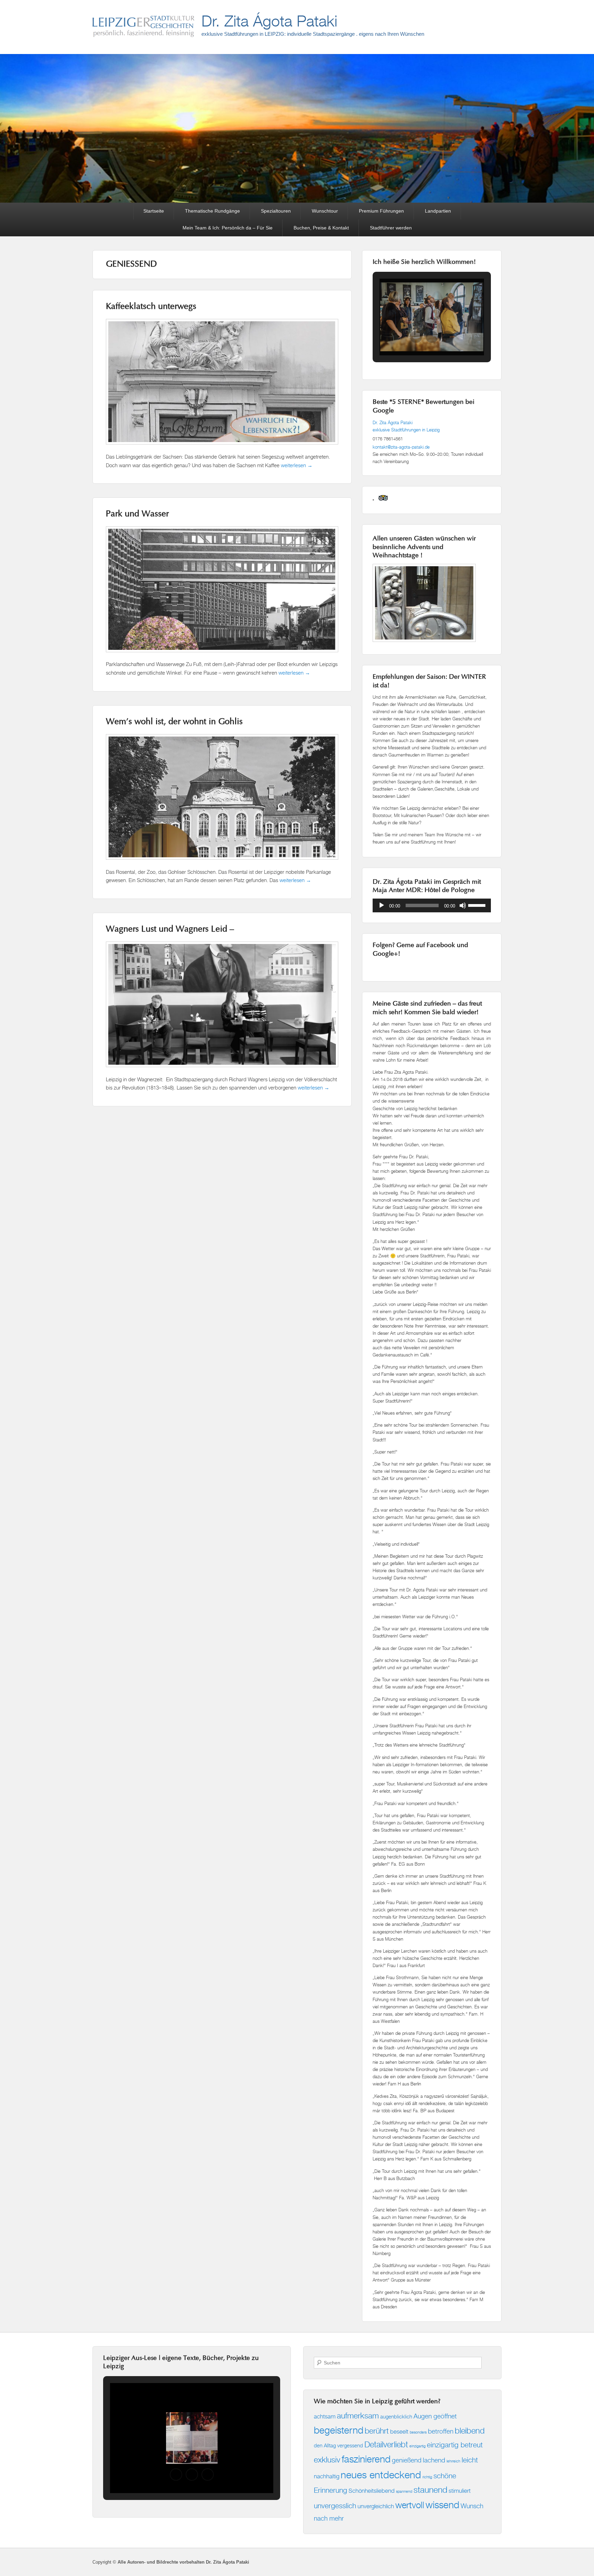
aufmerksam (358, 2416)
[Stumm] (463, 905)
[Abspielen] (382, 905)
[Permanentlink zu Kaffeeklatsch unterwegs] (222, 448)
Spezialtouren (276, 211)
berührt (377, 2431)
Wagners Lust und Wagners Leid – (170, 930)
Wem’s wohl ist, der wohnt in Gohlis (174, 722)
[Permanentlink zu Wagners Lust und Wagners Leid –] (222, 1070)
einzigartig (417, 2446)
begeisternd (339, 2430)
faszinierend (366, 2459)
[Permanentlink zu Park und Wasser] (222, 656)
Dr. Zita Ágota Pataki (269, 21)
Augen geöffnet (435, 2416)
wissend (442, 2505)
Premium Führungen (381, 211)
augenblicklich (396, 2417)
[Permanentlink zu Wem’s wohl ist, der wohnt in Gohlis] (222, 863)
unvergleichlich (376, 2506)
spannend (404, 2491)
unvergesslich (335, 2506)
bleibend (470, 2430)
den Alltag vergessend (338, 2445)
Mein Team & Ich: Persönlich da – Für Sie (228, 228)
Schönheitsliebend (372, 2491)
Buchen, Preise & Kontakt (321, 228)
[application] (432, 905)
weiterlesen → (297, 465)
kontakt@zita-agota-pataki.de (401, 447)
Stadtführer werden (391, 228)
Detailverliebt (386, 2444)
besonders (418, 2432)
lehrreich (453, 2461)
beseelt (399, 2431)
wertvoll (410, 2505)
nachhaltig (327, 2476)
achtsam (325, 2416)
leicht (470, 2460)
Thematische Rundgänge (212, 211)
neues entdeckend (381, 2475)
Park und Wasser (137, 514)
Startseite (154, 211)
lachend (434, 2460)
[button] (416, 337)
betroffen (441, 2431)
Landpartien (438, 211)
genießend (407, 2460)
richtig (427, 2477)
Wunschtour (325, 211)
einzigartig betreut (455, 2445)
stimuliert (460, 2491)
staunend (430, 2490)
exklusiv (327, 2460)
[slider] (478, 905)
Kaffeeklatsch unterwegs (151, 307)
